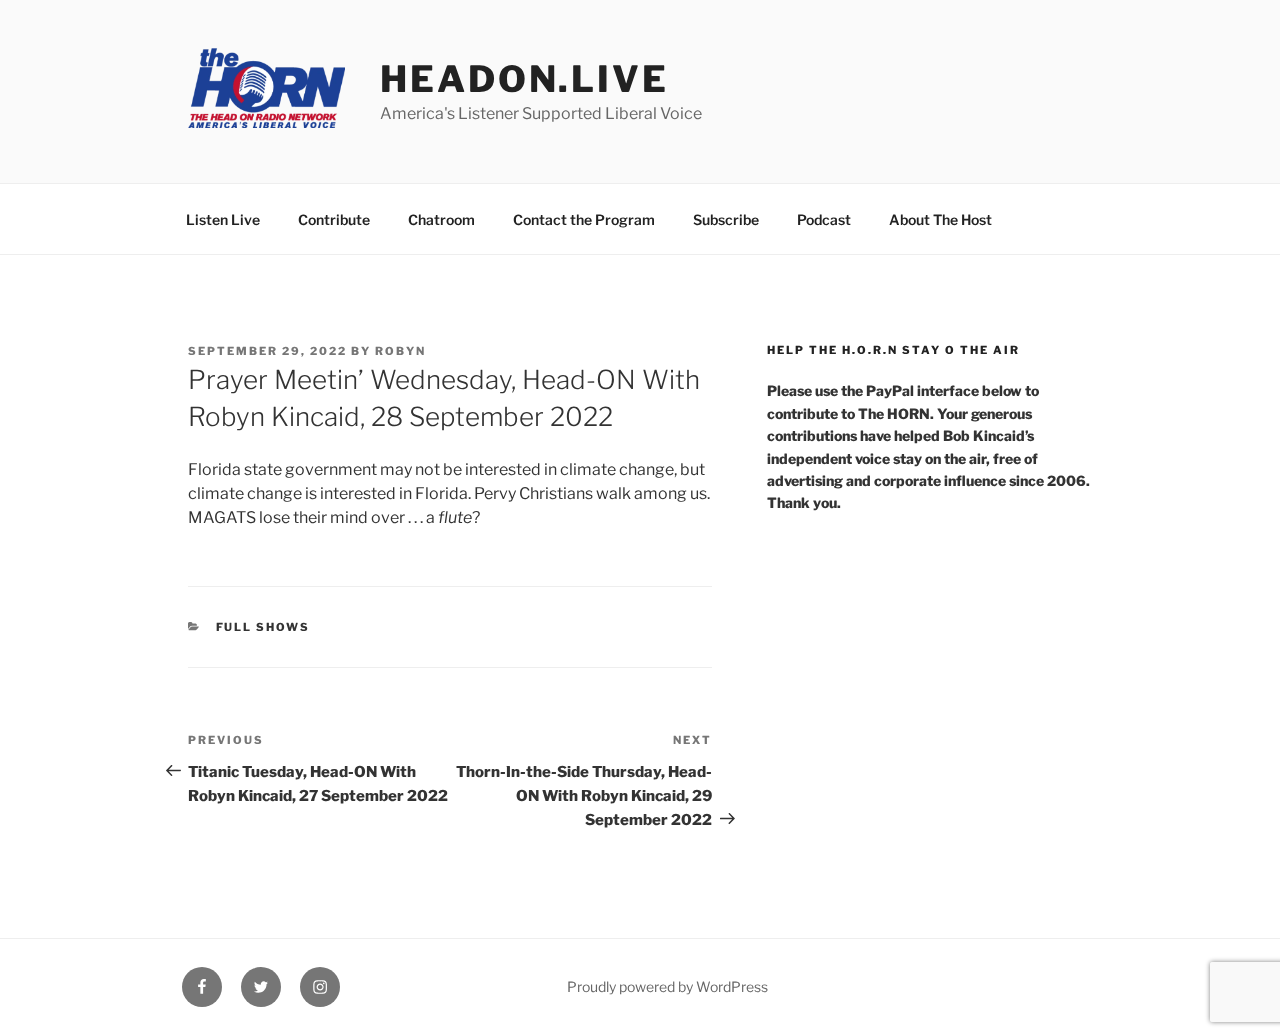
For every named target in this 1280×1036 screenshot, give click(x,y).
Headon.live (524, 79)
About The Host (940, 219)
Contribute (334, 219)
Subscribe (726, 219)
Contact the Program (584, 219)
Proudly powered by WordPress (667, 986)
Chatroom (441, 219)
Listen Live (223, 219)
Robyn (400, 351)
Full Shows (263, 627)
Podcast (824, 219)
